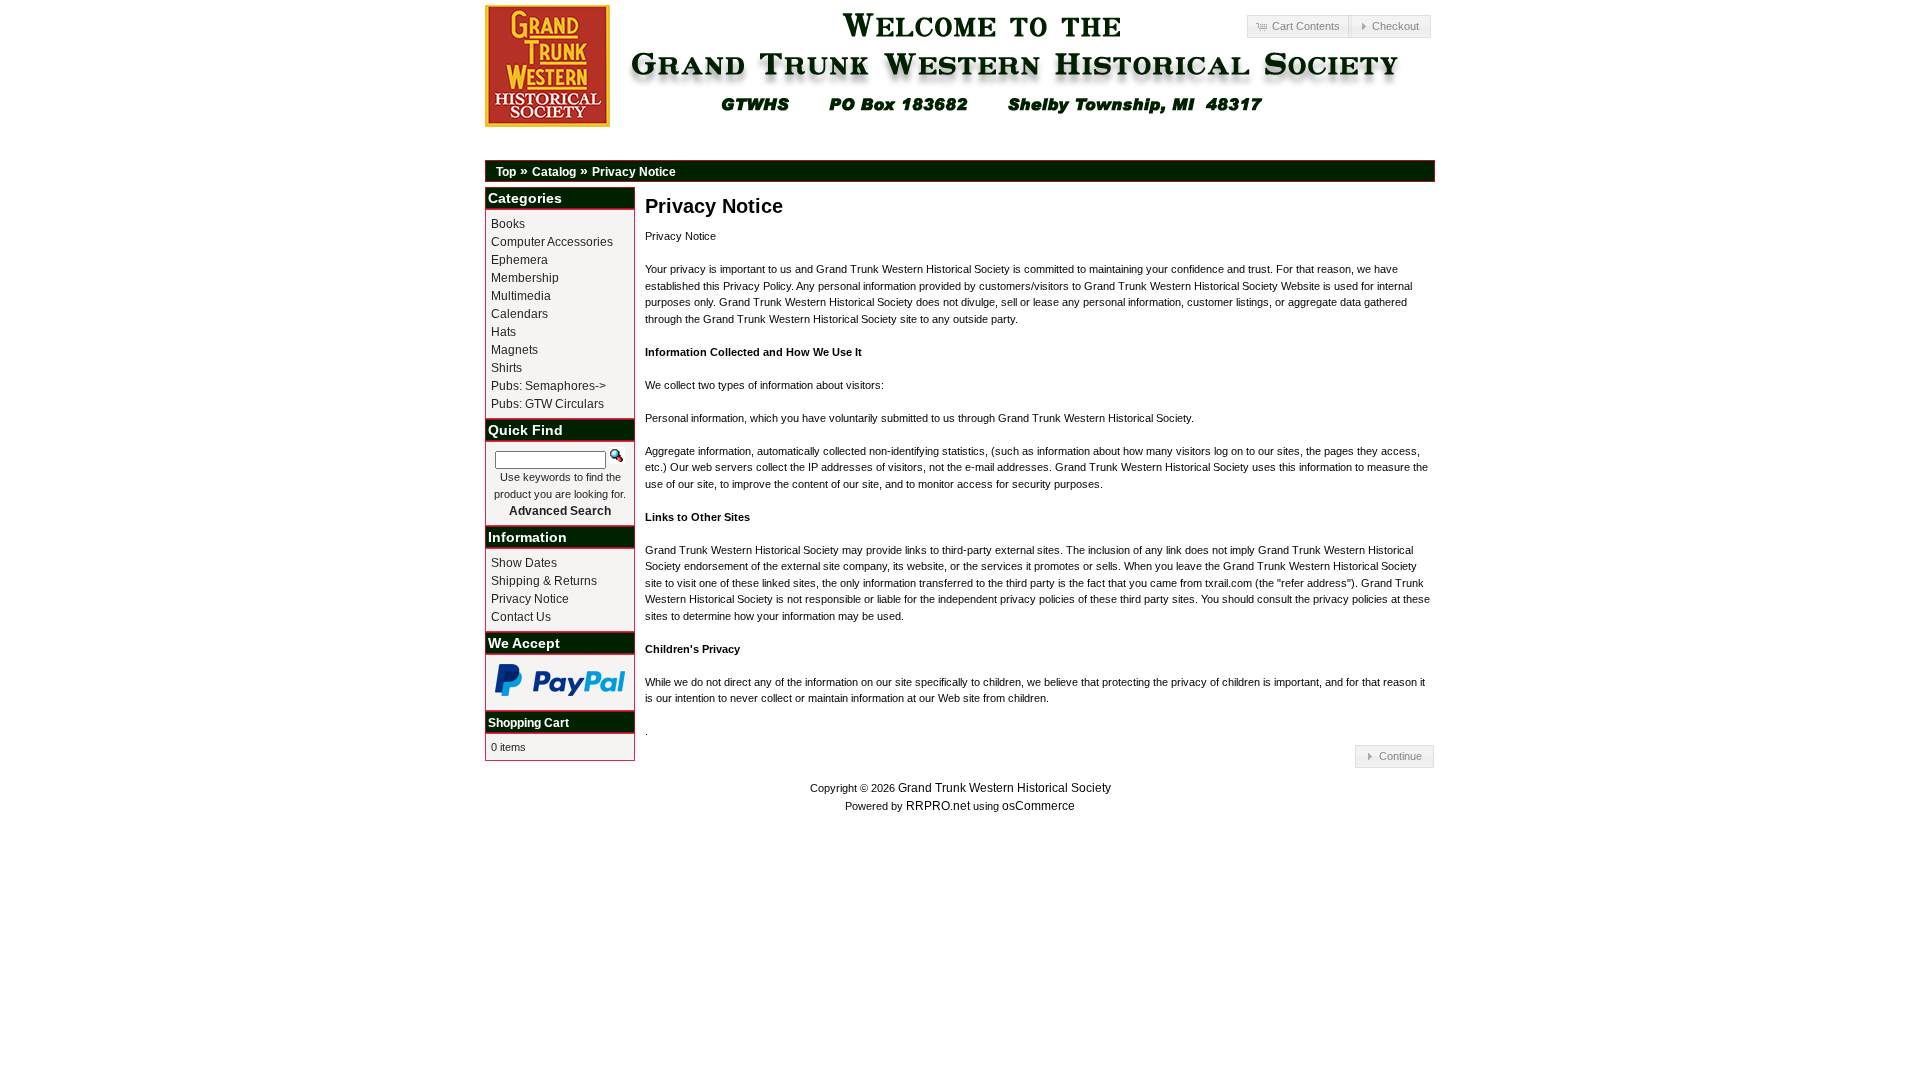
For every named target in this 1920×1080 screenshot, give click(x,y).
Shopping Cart (528, 723)
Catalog (554, 172)
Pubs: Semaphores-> (548, 386)
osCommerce (1038, 806)
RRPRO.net (938, 806)
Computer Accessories (552, 242)
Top (506, 172)
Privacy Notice (634, 172)
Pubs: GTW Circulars (547, 404)
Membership (525, 278)
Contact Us (521, 617)
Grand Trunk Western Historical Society (1004, 788)
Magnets (514, 350)
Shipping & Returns (544, 581)
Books (508, 224)
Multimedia (521, 296)
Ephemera (519, 260)
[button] (1299, 26)
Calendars (519, 314)
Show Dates (524, 563)
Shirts (506, 368)
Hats (503, 332)
